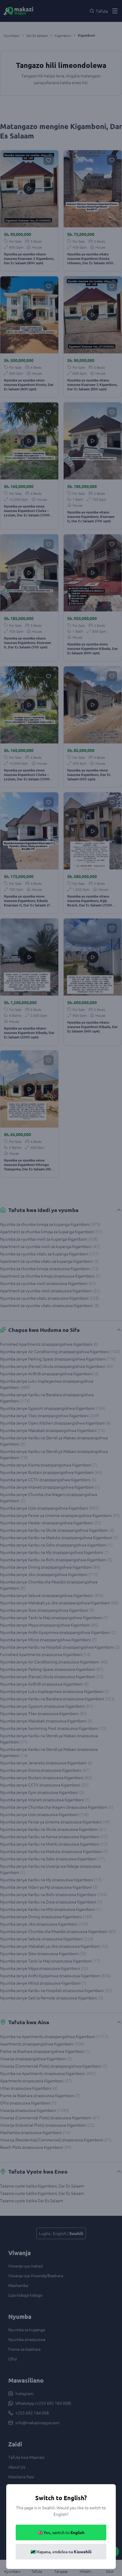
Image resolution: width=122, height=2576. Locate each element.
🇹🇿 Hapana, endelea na (61, 2552)
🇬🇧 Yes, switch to (61, 2532)
